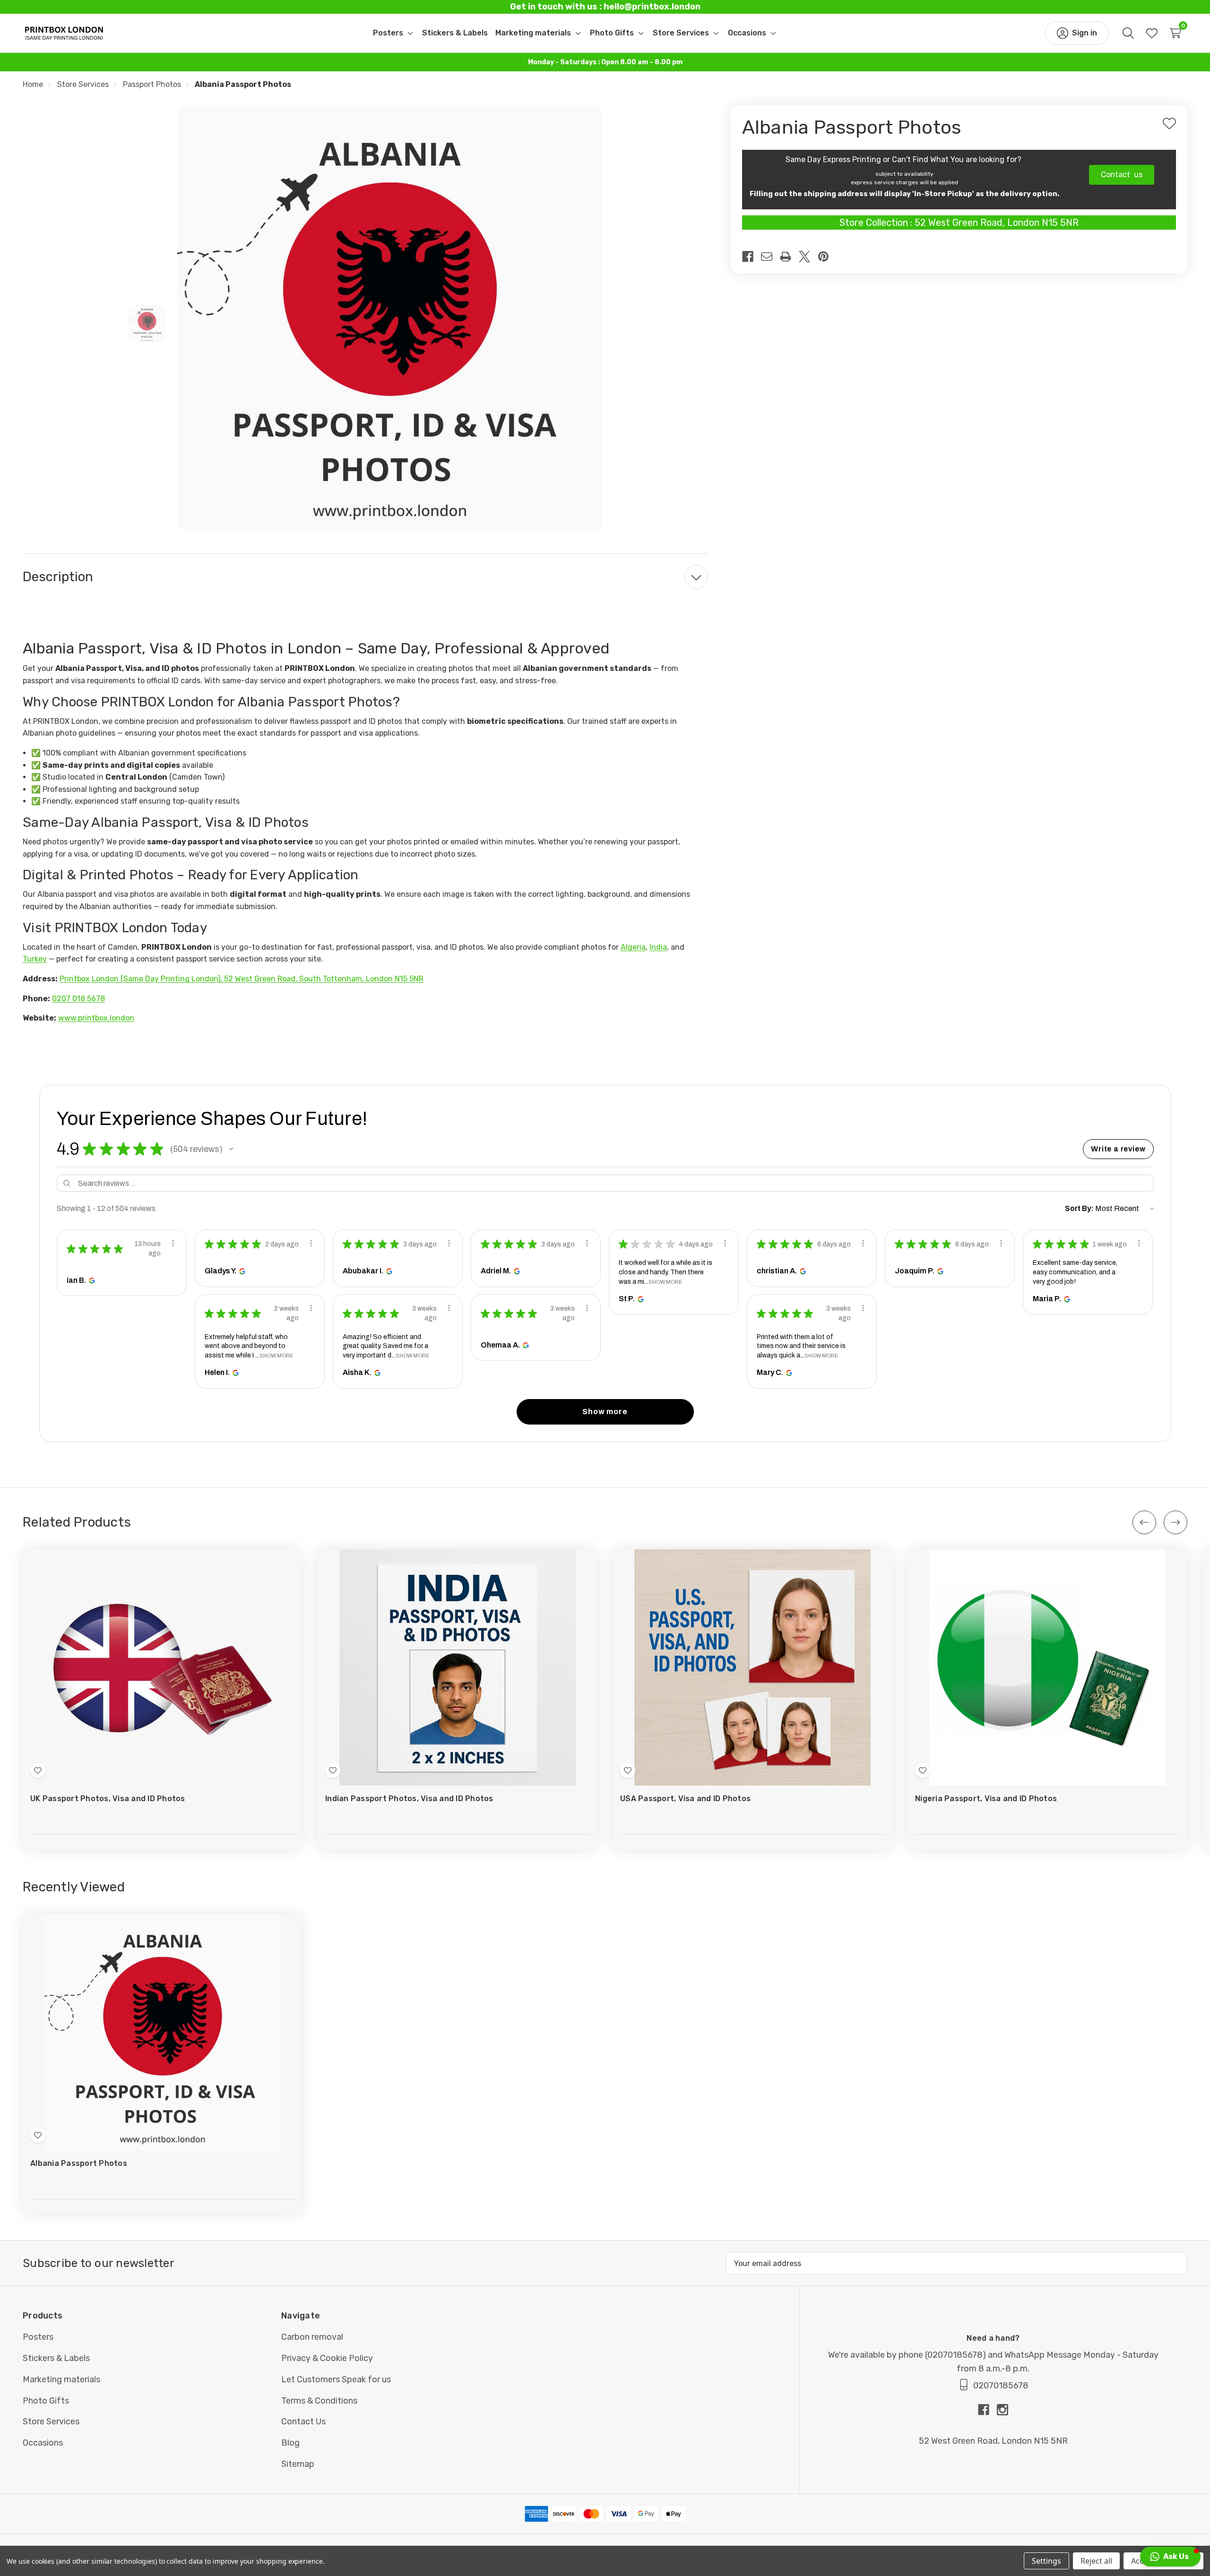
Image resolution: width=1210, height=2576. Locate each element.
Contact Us (303, 2421)
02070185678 (955, 2355)
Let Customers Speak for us (336, 2379)
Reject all (1096, 2561)
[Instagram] (1003, 2410)
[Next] (1175, 1522)
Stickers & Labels (56, 2358)
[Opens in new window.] (91, 1280)
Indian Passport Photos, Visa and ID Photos (409, 1799)
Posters (38, 2337)
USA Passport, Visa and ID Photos (685, 1799)
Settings (1046, 2561)
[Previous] (1144, 1522)
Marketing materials (61, 2379)
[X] (808, 257)
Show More (665, 1282)
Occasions (43, 2443)
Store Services (51, 2421)
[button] (231, 1149)
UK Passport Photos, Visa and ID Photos (108, 1799)
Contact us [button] (1122, 175)
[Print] (789, 257)
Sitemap (298, 2464)
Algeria (633, 947)
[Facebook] (752, 257)
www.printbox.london (96, 1018)
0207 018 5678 (78, 999)
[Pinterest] (827, 257)
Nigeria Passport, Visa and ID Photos (986, 1799)
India (658, 947)
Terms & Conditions (319, 2401)
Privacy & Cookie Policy (327, 2358)
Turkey (35, 959)
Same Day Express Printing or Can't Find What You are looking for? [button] (904, 159)
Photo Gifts (46, 2401)
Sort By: (1079, 1208)
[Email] (770, 257)
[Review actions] (173, 1243)
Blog (290, 2443)
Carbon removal (312, 2337)
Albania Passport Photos (79, 2163)
